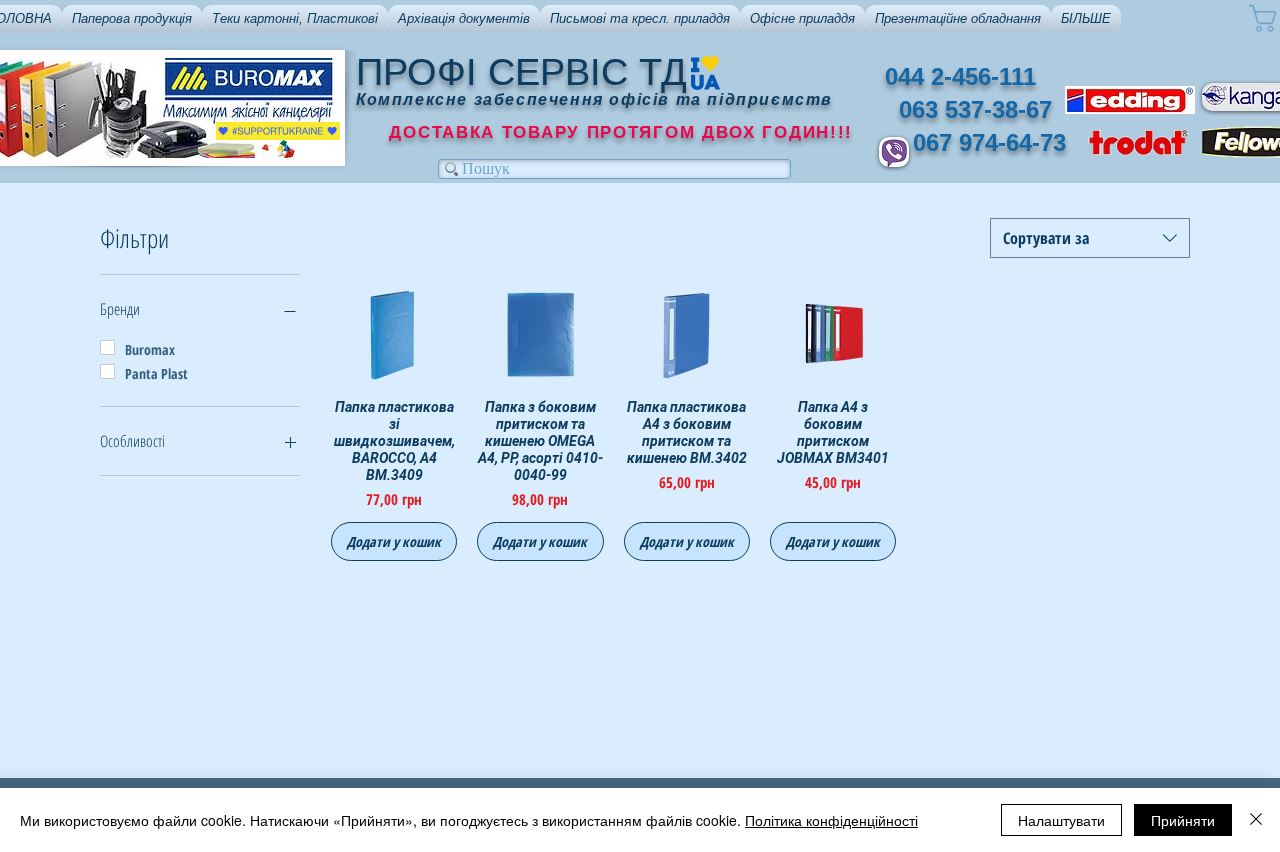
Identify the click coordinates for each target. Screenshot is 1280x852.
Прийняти (1183, 820)
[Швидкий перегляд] (394, 335)
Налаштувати (1061, 820)
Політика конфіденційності (831, 820)
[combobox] (1090, 238)
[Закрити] (1256, 820)
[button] (132, 19)
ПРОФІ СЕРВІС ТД (521, 72)
